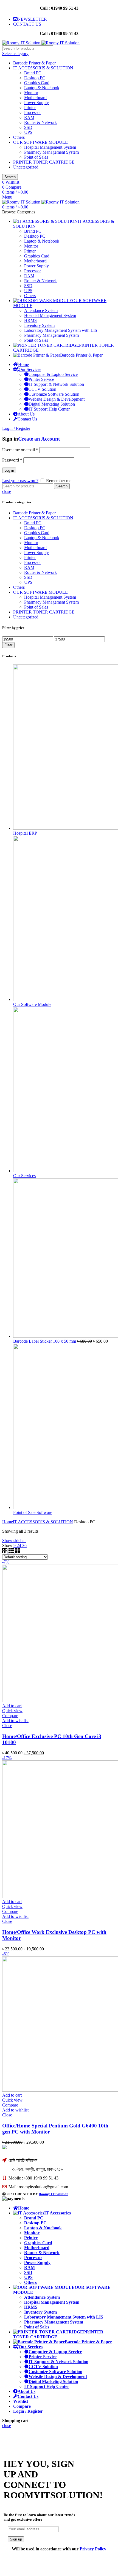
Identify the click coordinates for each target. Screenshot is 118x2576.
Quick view (12, 1711)
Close (7, 1726)
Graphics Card (37, 83)
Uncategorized (26, 167)
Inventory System (40, 2312)
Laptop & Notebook (42, 88)
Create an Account (39, 439)
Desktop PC (35, 78)
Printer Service (41, 379)
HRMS (31, 2307)
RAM (29, 117)
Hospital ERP (25, 833)
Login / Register (28, 2411)
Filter (8, 645)
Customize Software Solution (54, 394)
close (7, 491)
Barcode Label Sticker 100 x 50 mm (45, 1341)
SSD (28, 127)
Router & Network (40, 122)
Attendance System (42, 2297)
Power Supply (36, 103)
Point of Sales (36, 157)
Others (19, 137)
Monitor (31, 93)
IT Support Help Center (49, 409)
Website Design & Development (57, 399)
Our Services (24, 1176)
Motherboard (35, 98)
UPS (28, 132)
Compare (10, 1716)
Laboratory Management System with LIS (64, 2317)
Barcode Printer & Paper (34, 63)
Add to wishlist (15, 1721)
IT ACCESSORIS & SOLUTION (43, 68)
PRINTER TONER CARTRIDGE (44, 162)
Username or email (20, 450)
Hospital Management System (50, 147)
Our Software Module (32, 1004)
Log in (9, 470)
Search (10, 177)
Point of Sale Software (33, 1512)
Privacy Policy (93, 2549)
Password (12, 460)
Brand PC (33, 73)
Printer (30, 108)
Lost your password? (20, 481)
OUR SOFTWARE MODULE (40, 142)
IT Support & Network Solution (56, 384)
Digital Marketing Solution (52, 404)
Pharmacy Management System (51, 152)
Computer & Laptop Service (53, 374)
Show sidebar (14, 1541)
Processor (33, 112)
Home (8, 1522)
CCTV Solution (42, 389)
